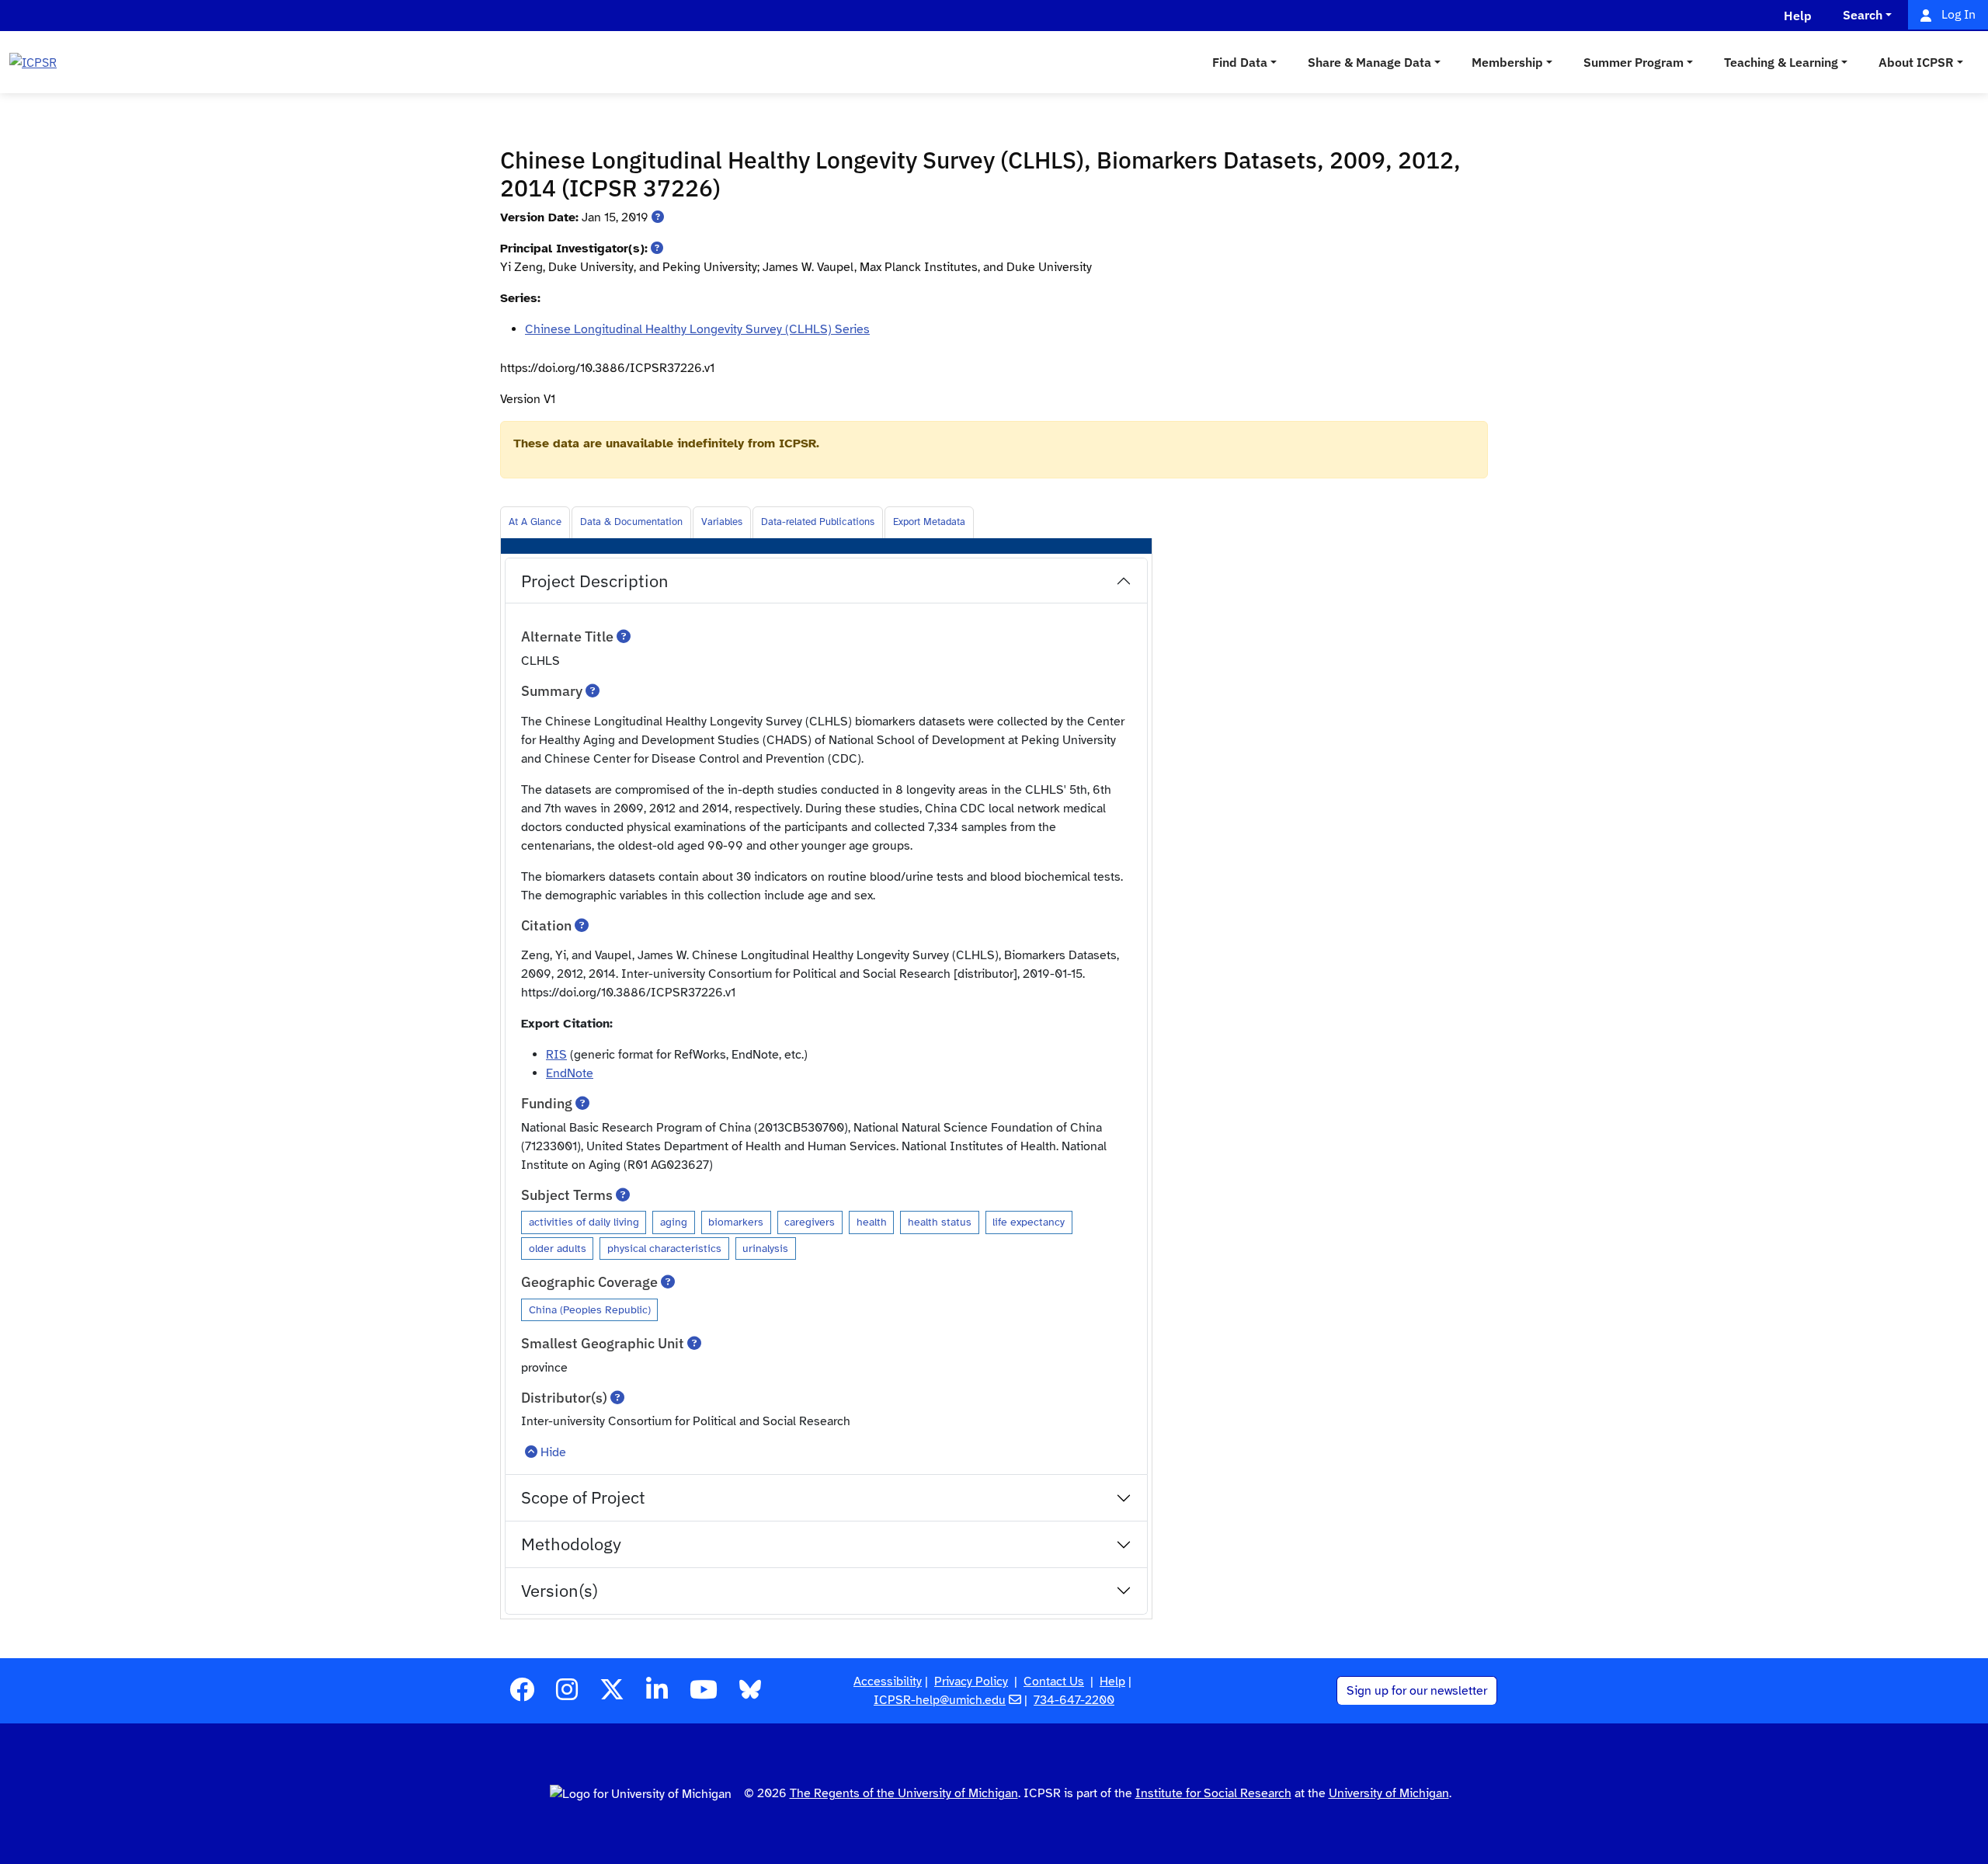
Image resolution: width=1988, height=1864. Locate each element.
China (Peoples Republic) (590, 1309)
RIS (556, 1055)
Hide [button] (553, 1452)
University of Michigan (1389, 1793)
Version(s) (560, 1590)
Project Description (595, 581)
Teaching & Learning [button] (1781, 62)
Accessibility (888, 1681)
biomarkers (736, 1222)
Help (1112, 1681)
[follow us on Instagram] (567, 1695)
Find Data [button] (1240, 62)
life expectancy (1029, 1222)
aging (674, 1222)
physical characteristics (664, 1248)
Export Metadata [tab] (929, 522)
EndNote (570, 1073)
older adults (558, 1248)
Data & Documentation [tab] (631, 522)
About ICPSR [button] (1916, 62)
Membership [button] (1507, 62)
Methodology (571, 1544)
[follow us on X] (612, 1695)
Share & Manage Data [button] (1369, 62)
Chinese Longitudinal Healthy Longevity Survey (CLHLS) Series (697, 329)
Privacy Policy (971, 1681)
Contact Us (1054, 1681)
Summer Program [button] (1633, 62)
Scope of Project (583, 1497)
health (872, 1222)
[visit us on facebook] (522, 1695)
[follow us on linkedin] (657, 1695)
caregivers (810, 1222)
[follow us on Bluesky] (750, 1695)
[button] (658, 217)
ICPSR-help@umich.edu (940, 1700)
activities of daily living (584, 1222)
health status (940, 1222)
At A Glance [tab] (535, 522)
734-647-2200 (1074, 1700)
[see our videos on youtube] (704, 1695)
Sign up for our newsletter (1417, 1691)
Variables (722, 522)
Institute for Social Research (1213, 1793)
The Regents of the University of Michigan (904, 1793)
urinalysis (765, 1248)
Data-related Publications (818, 522)
